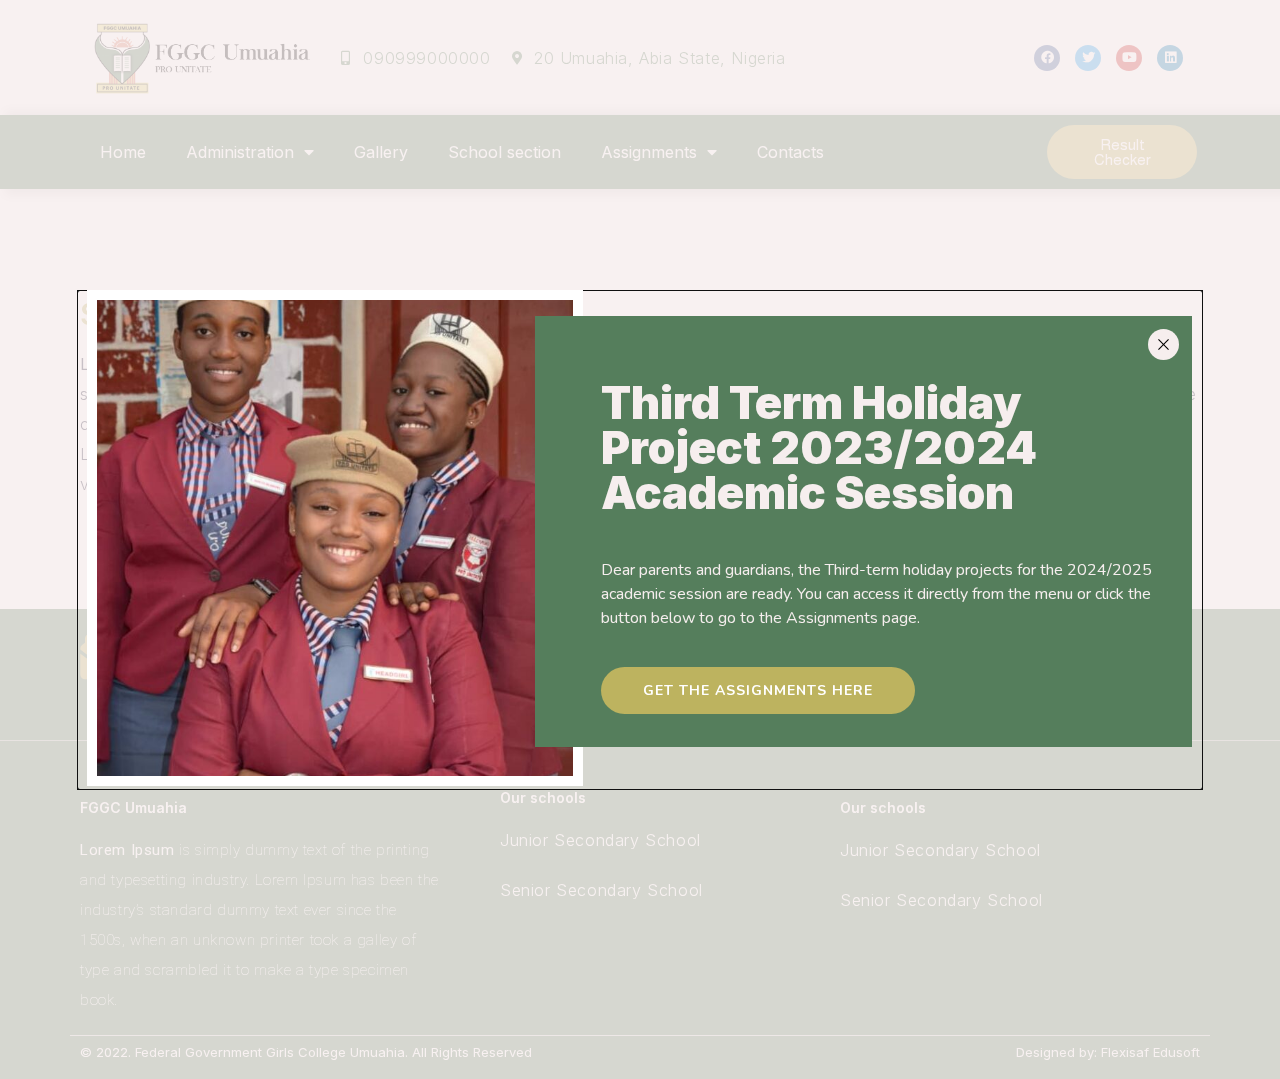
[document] (640, 539)
